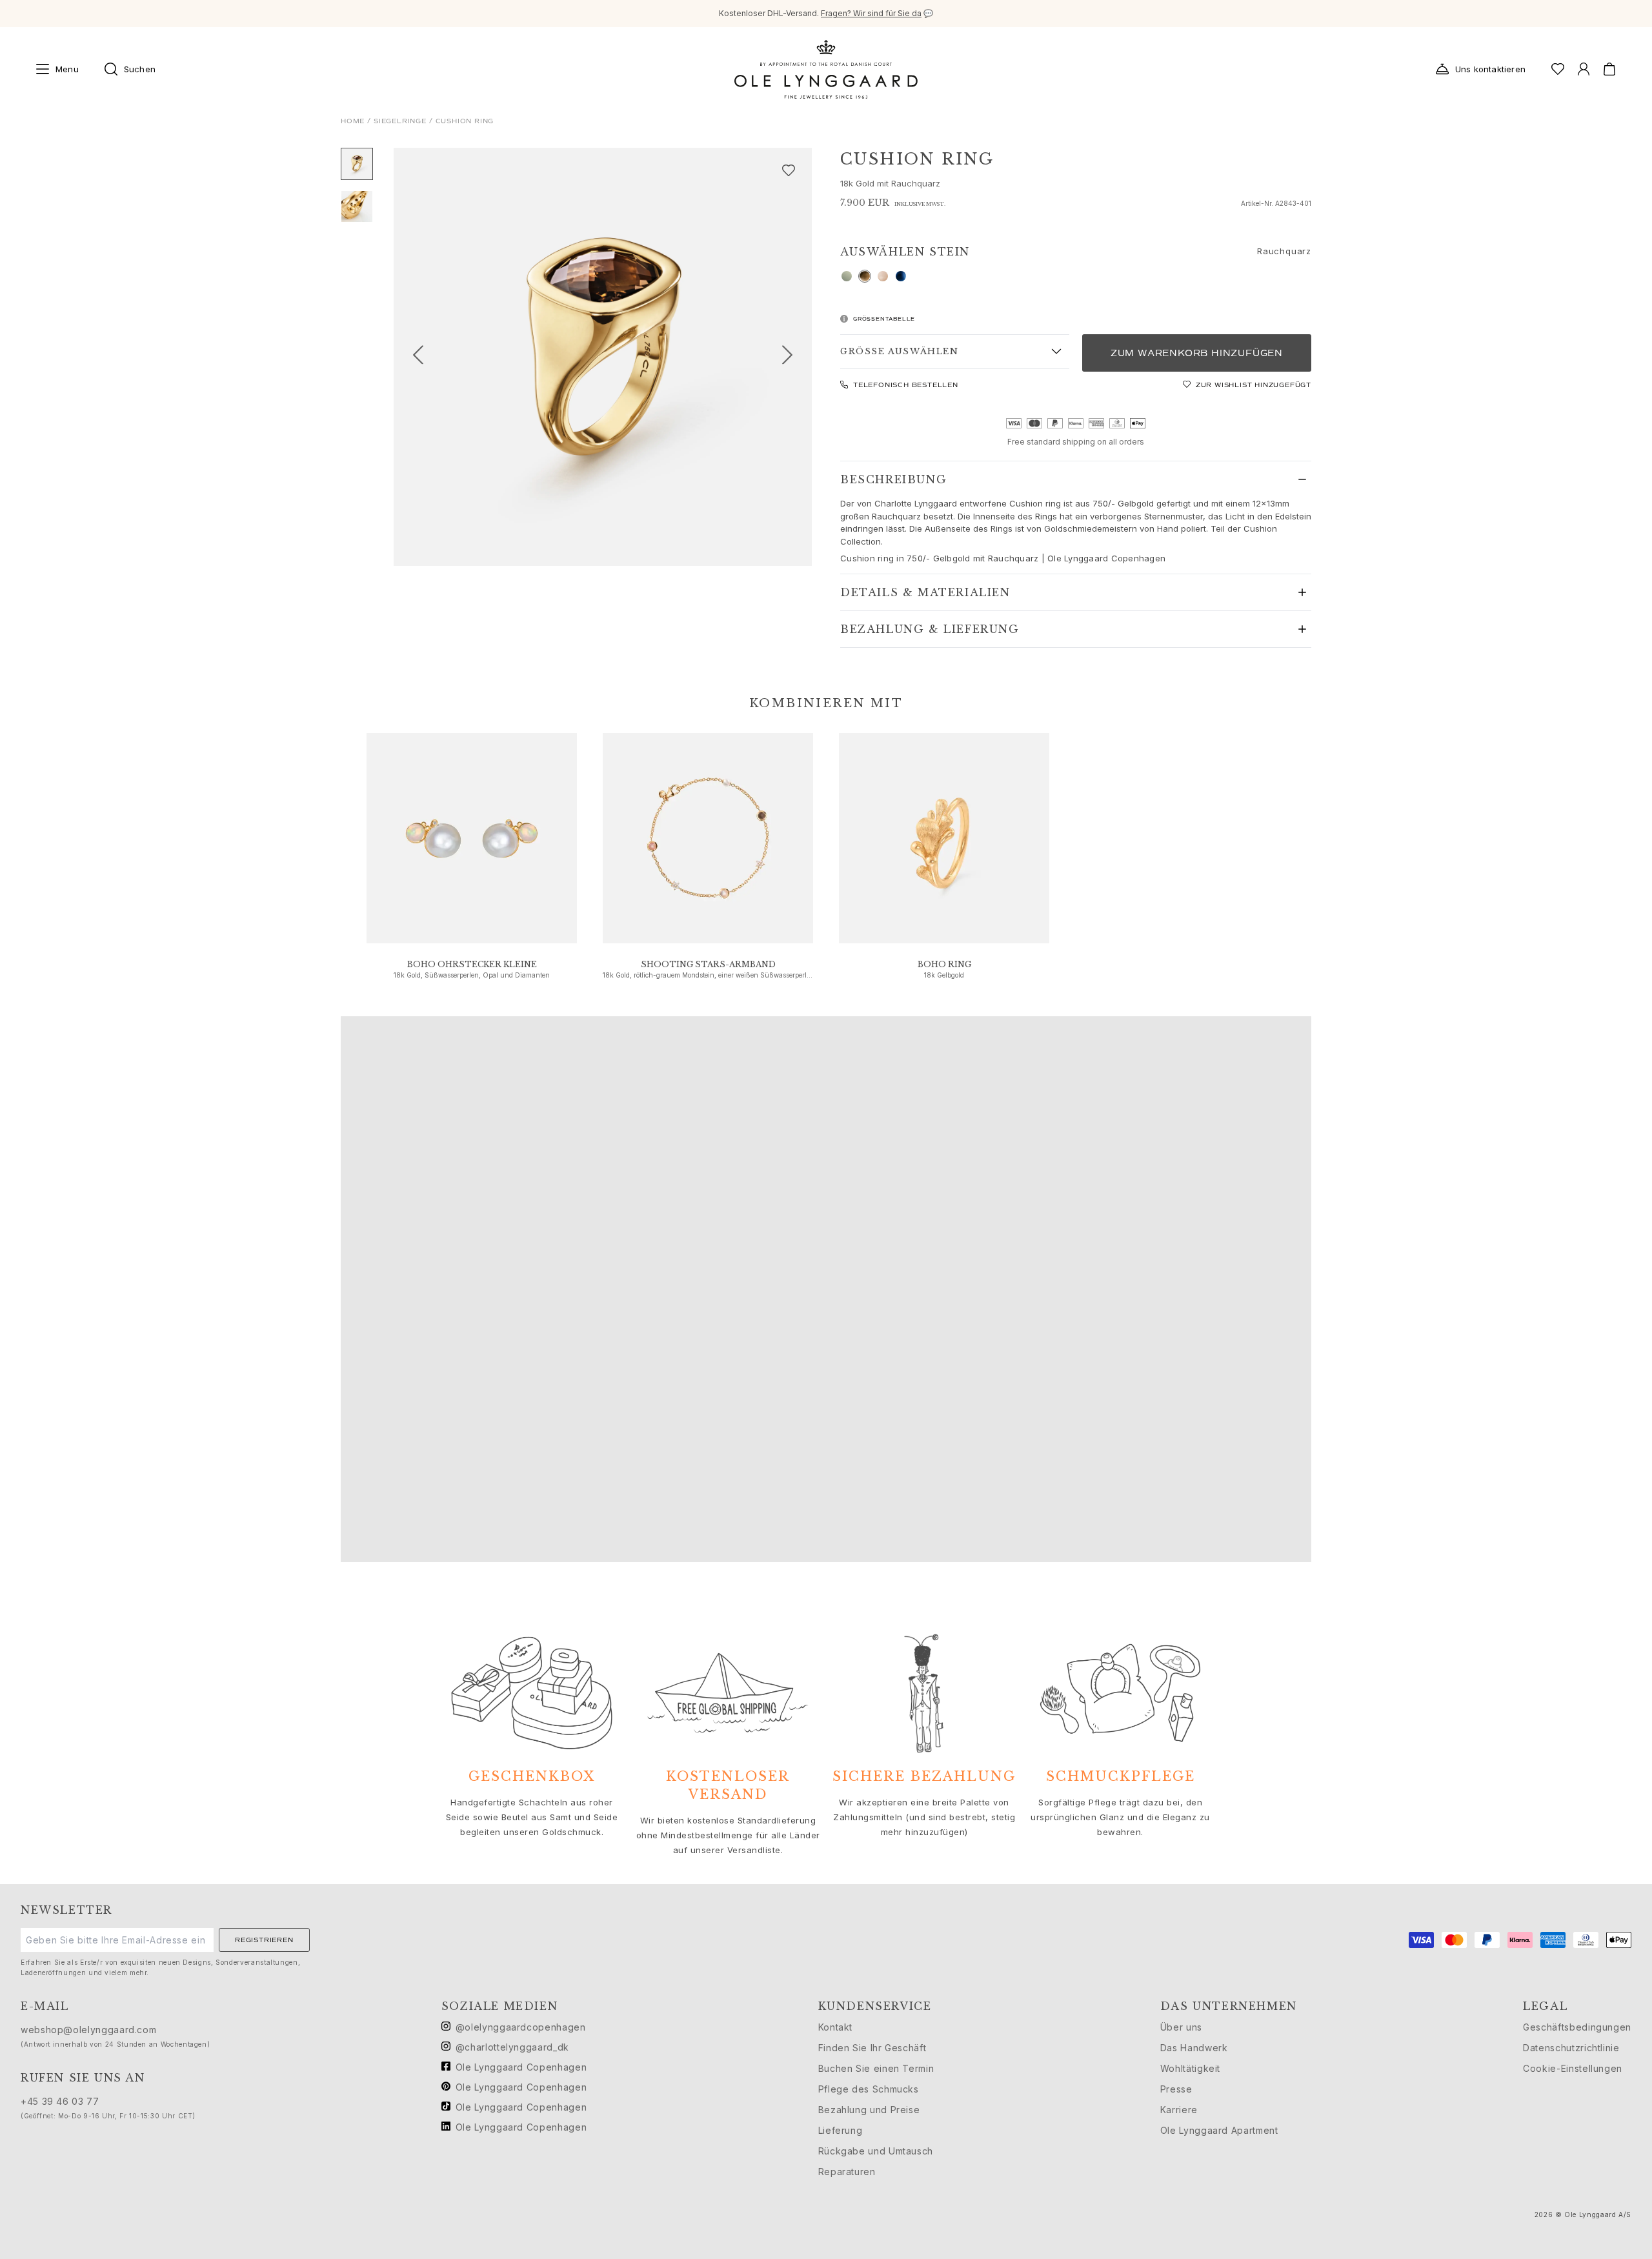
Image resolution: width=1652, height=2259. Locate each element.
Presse (1176, 2089)
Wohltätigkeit (1190, 2068)
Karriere (1179, 2110)
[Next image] (792, 357)
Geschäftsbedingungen (1577, 2027)
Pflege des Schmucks (869, 2089)
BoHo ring (944, 964)
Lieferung (841, 2130)
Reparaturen (847, 2172)
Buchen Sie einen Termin (876, 2068)
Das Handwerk (1194, 2048)
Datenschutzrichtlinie (1571, 2048)
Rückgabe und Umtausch (876, 2151)
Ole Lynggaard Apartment (1219, 2130)
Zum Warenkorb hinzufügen (1197, 353)
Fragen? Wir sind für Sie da (871, 13)
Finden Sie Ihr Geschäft (872, 2048)
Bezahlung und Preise (869, 2110)
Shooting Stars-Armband (708, 964)
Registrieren (264, 1940)
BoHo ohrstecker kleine (472, 964)
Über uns (1181, 2027)
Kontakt (835, 2027)
